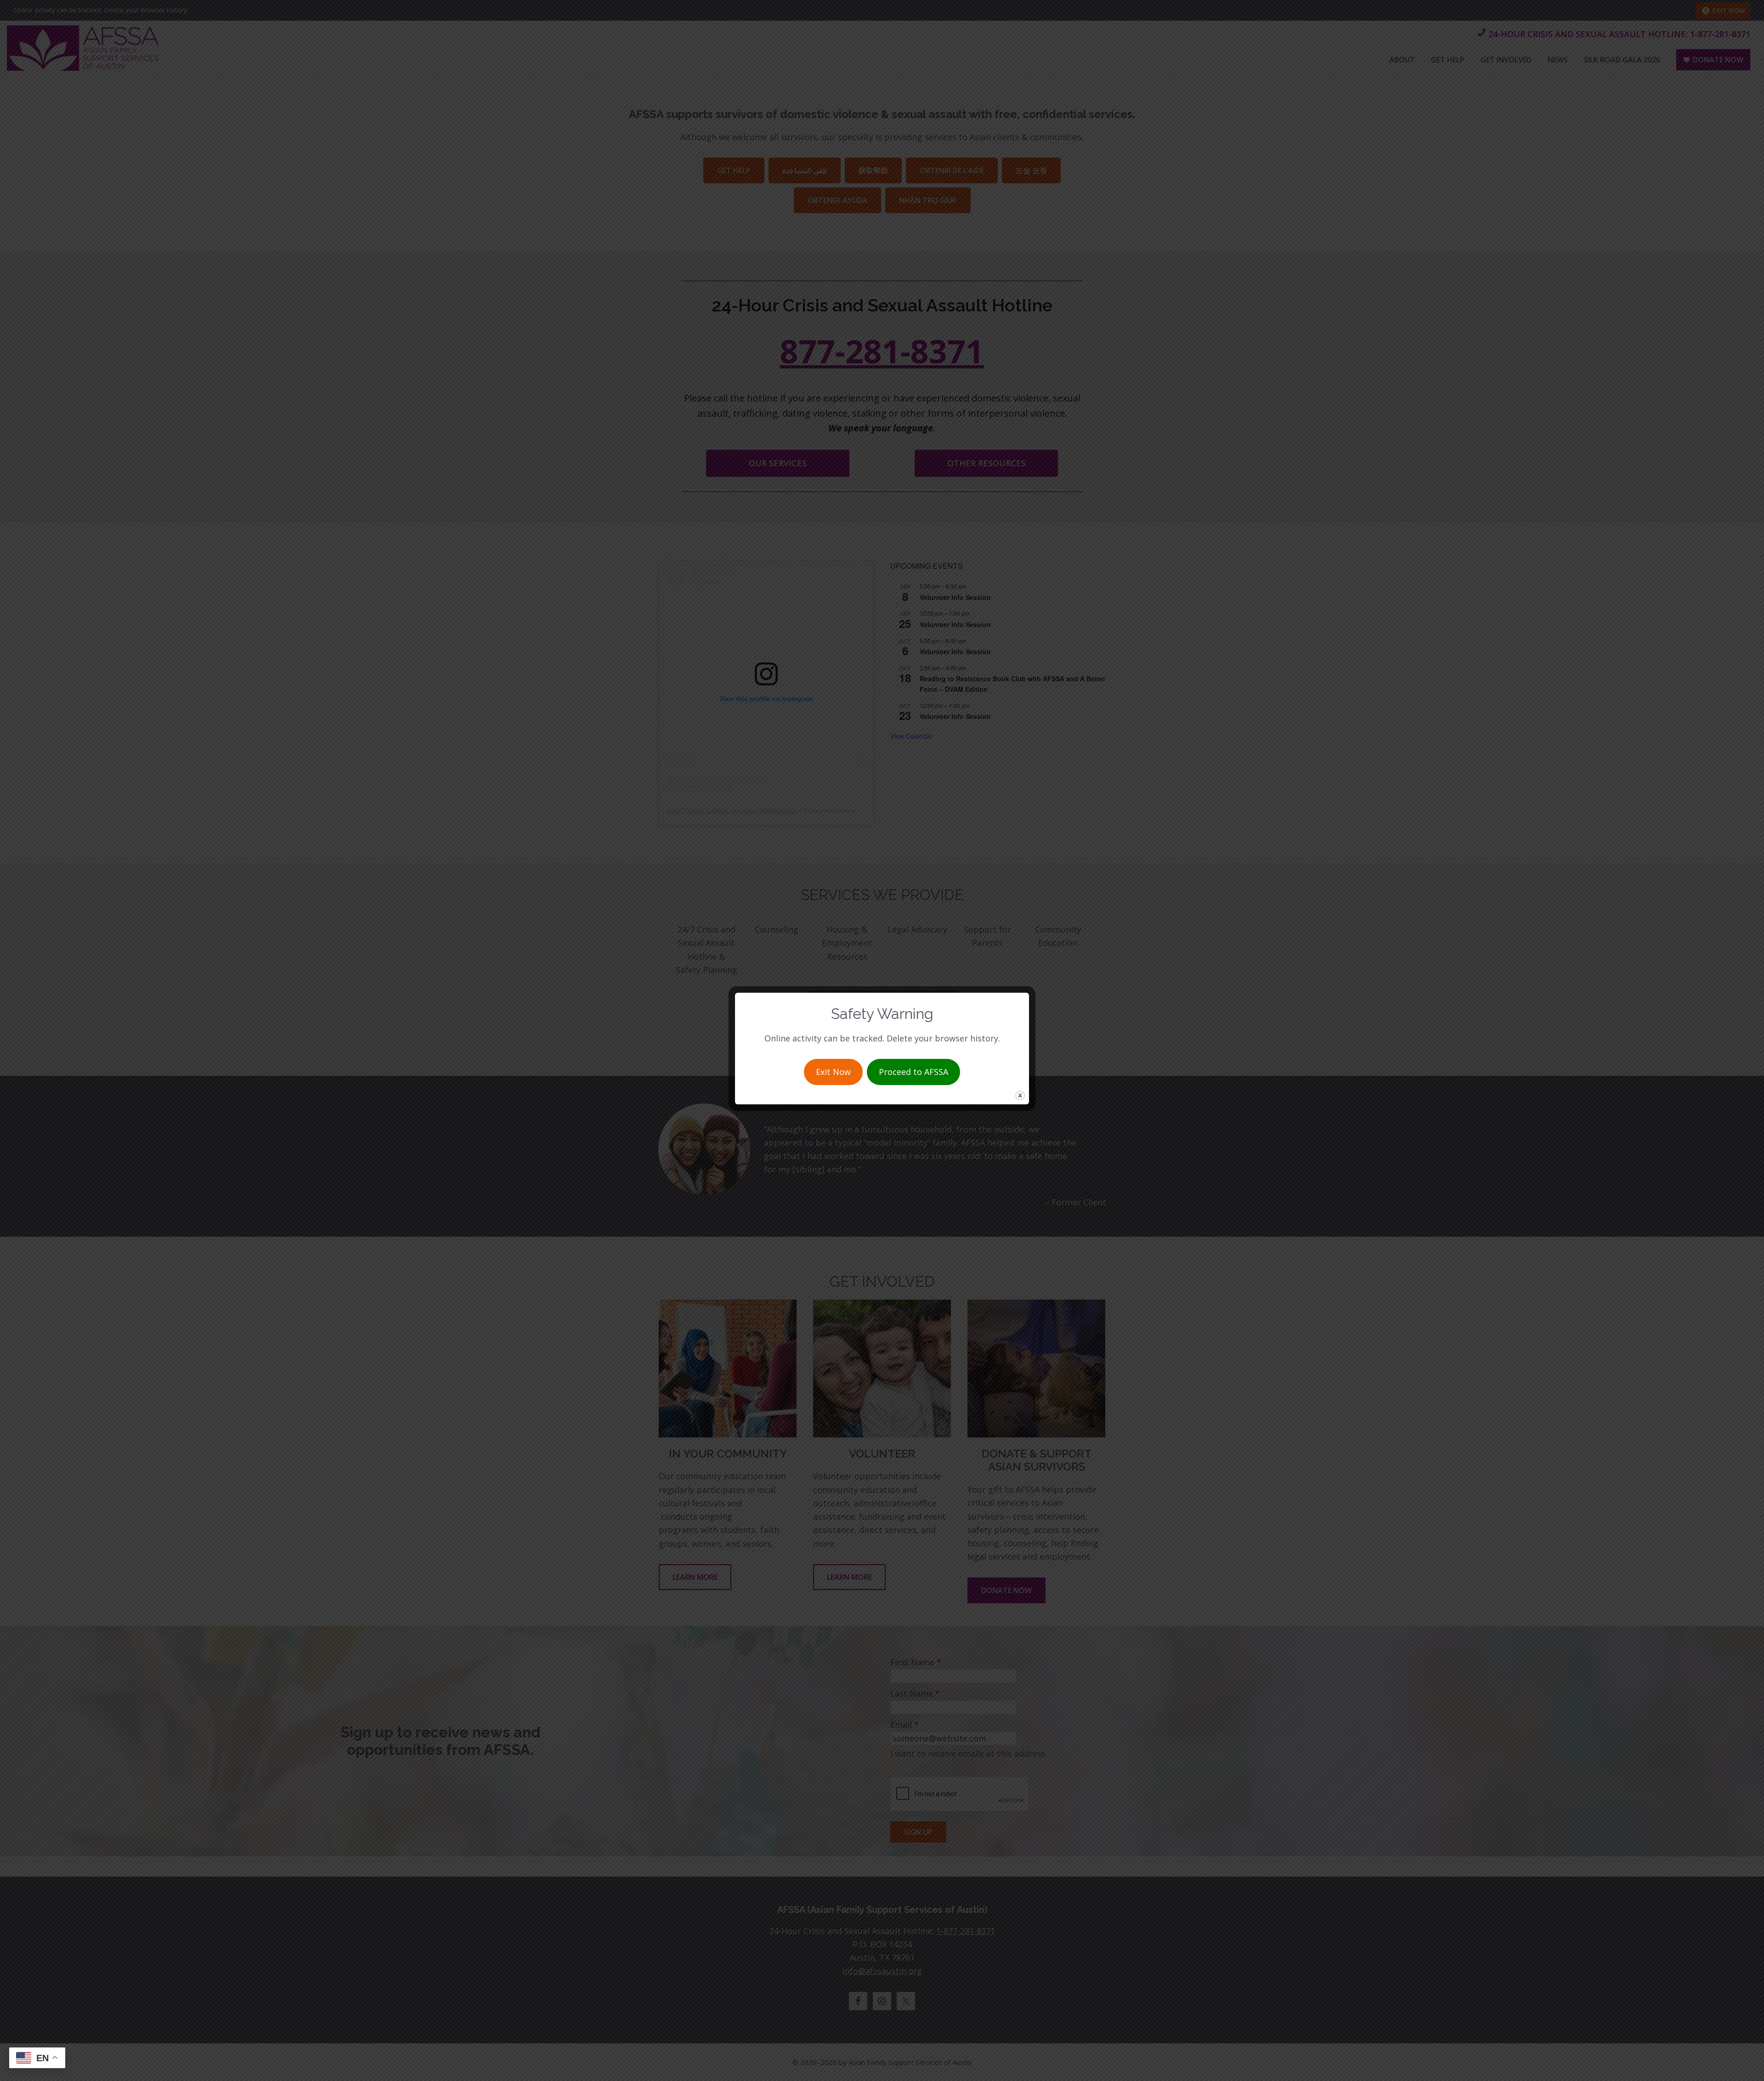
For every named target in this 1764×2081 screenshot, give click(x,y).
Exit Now (833, 1072)
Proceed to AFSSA (913, 1072)
